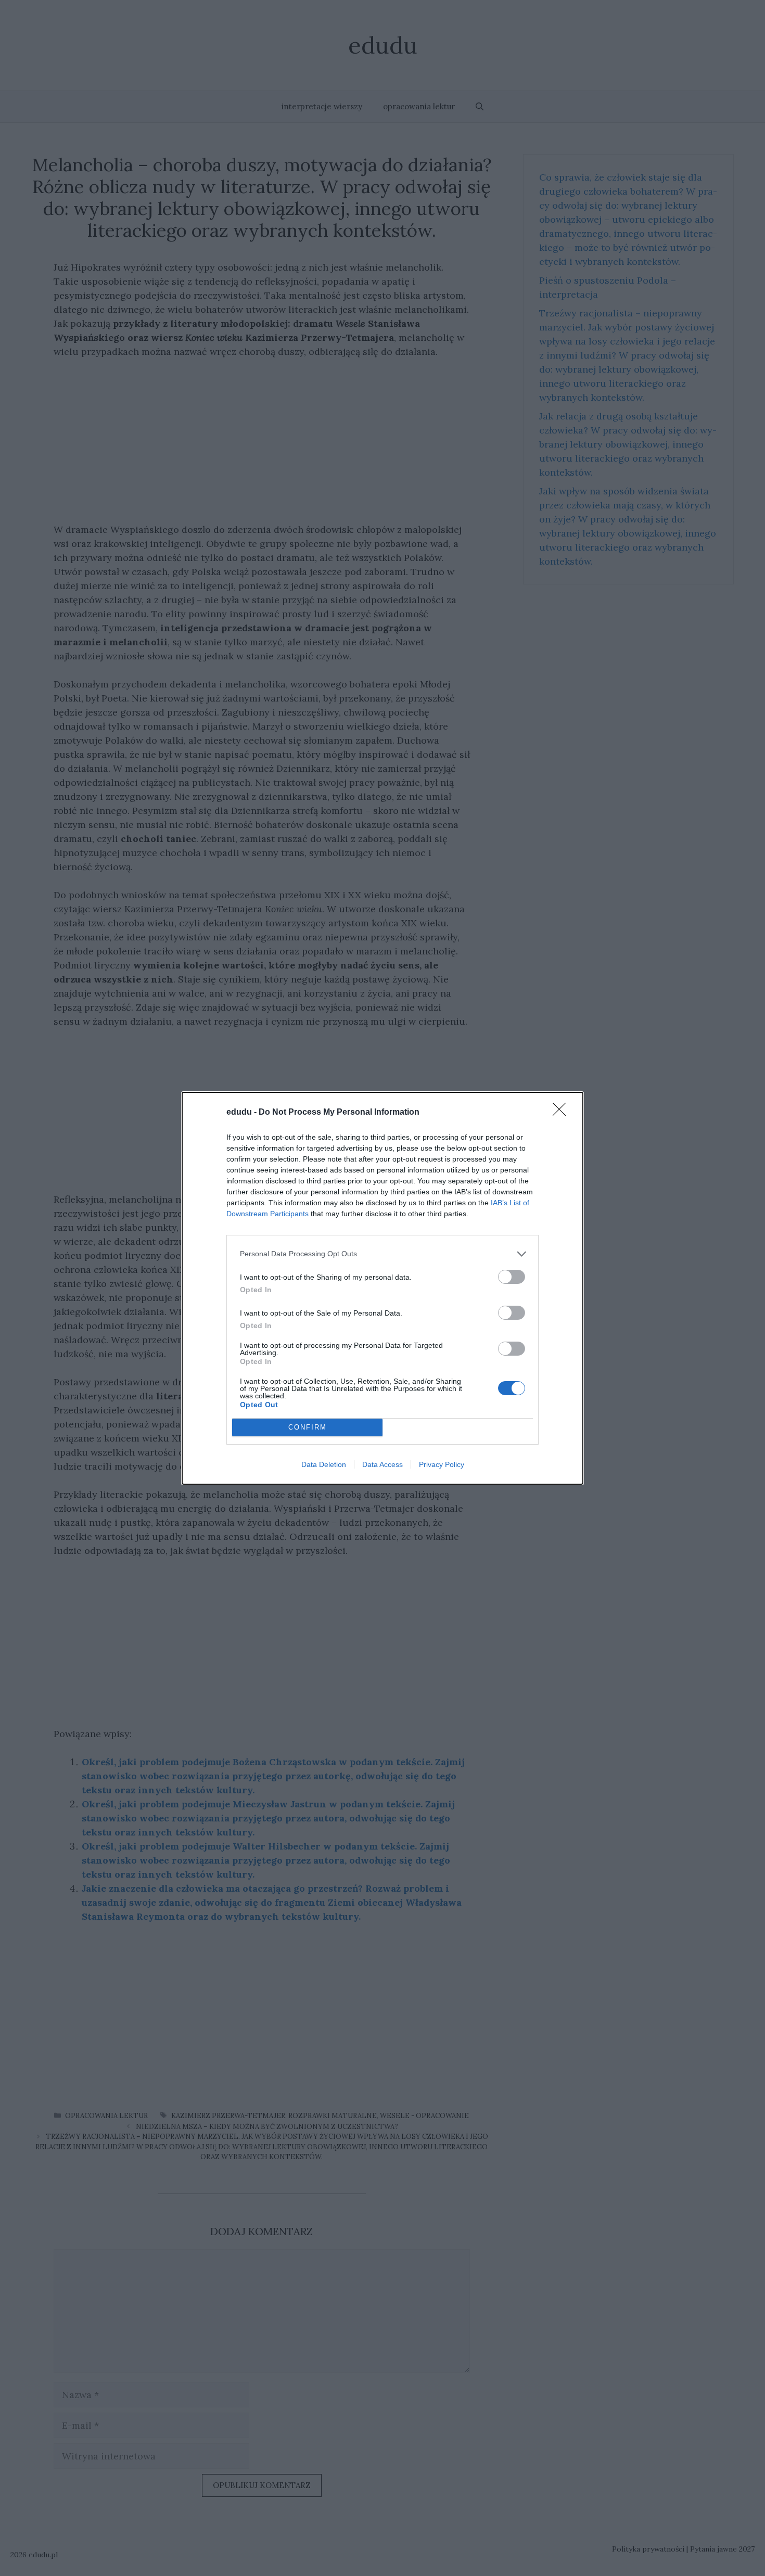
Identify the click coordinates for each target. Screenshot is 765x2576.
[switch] (512, 1277)
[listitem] (382, 1254)
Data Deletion (324, 1464)
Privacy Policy (442, 1464)
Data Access (382, 1464)
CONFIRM (308, 1427)
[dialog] (382, 1288)
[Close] (563, 1113)
